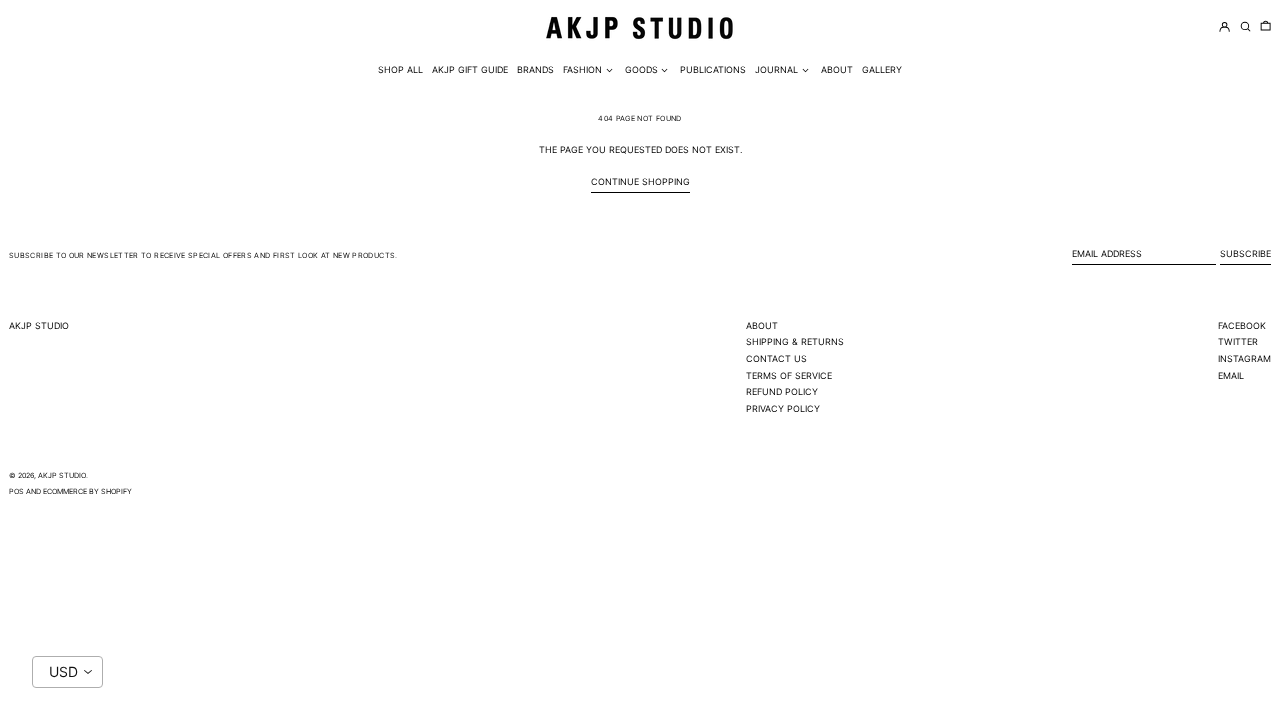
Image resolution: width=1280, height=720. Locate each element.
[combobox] (67, 672)
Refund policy (782, 391)
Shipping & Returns (795, 341)
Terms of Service (789, 375)
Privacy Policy (783, 408)
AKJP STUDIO (39, 325)
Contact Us (776, 358)
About (762, 325)
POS (16, 491)
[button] (1265, 27)
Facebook (1242, 325)
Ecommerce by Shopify (87, 491)
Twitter (1238, 341)
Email (1231, 375)
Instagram (1244, 358)
